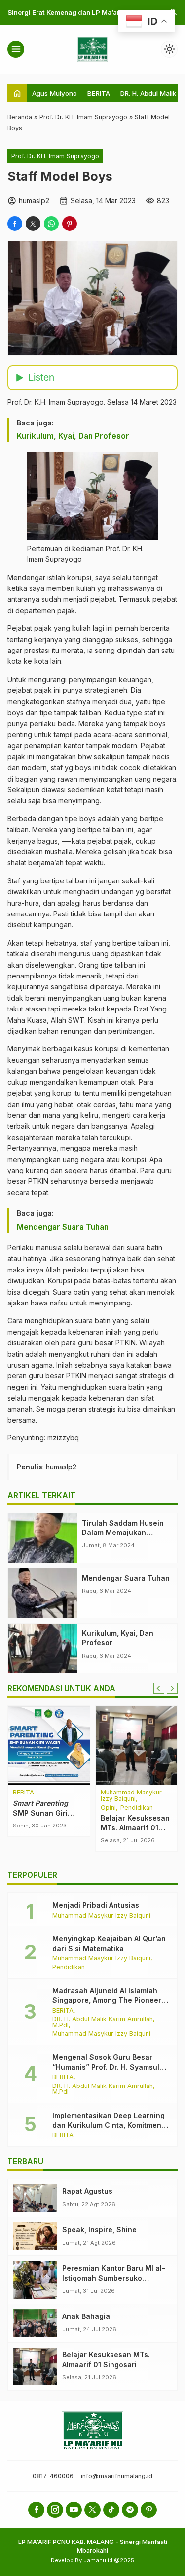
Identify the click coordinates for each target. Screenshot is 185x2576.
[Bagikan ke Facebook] (15, 224)
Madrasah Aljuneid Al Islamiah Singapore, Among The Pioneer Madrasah (107, 2000)
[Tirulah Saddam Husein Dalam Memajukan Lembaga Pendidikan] (42, 1538)
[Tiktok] (111, 2510)
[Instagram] (55, 2510)
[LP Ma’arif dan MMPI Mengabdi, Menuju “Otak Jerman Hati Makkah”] (92, 1745)
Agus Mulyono (55, 93)
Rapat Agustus (87, 2191)
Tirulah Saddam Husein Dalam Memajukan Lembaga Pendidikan (123, 1533)
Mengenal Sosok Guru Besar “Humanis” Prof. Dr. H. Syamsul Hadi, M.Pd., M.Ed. (106, 2067)
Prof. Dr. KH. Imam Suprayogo (55, 156)
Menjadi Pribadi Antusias (96, 1905)
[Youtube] (74, 2510)
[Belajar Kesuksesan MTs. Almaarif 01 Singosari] (35, 2366)
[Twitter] (92, 2510)
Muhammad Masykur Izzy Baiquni (101, 1916)
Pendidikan (69, 1968)
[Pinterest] (149, 2510)
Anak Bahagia (86, 2316)
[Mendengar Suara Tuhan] (42, 1593)
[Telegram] (130, 2510)
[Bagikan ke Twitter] (33, 224)
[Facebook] (36, 2510)
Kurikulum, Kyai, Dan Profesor (73, 436)
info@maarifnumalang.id (117, 2476)
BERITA (99, 93)
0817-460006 (53, 2476)
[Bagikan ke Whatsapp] (51, 224)
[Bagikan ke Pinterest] (70, 224)
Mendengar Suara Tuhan (63, 1227)
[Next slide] (172, 1688)
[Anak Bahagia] (35, 2323)
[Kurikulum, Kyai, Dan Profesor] (42, 1648)
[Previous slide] (159, 1688)
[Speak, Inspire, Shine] (35, 2236)
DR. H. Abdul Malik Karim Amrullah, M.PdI (104, 2022)
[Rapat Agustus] (35, 2198)
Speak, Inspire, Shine (99, 2230)
